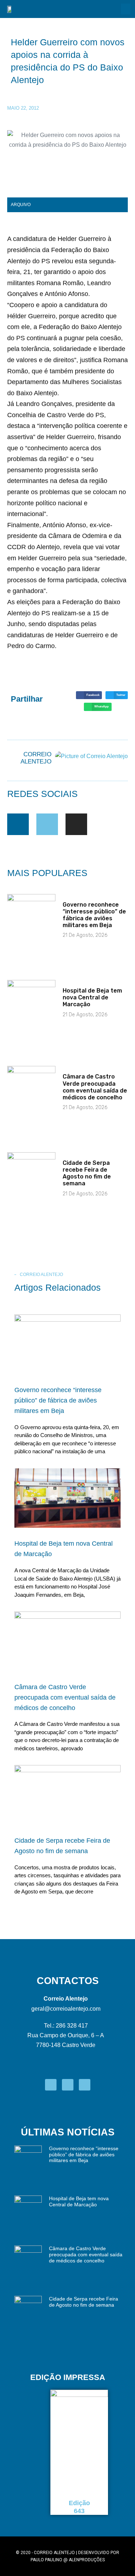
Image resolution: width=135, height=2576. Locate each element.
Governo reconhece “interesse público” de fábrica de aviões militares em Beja (94, 915)
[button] (126, 9)
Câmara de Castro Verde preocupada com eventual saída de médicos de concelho (95, 1087)
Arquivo (21, 205)
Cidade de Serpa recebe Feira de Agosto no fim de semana (87, 1173)
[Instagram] (76, 824)
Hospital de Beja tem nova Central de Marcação (92, 997)
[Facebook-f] (18, 824)
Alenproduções (87, 2560)
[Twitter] (47, 824)
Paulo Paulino (46, 2560)
